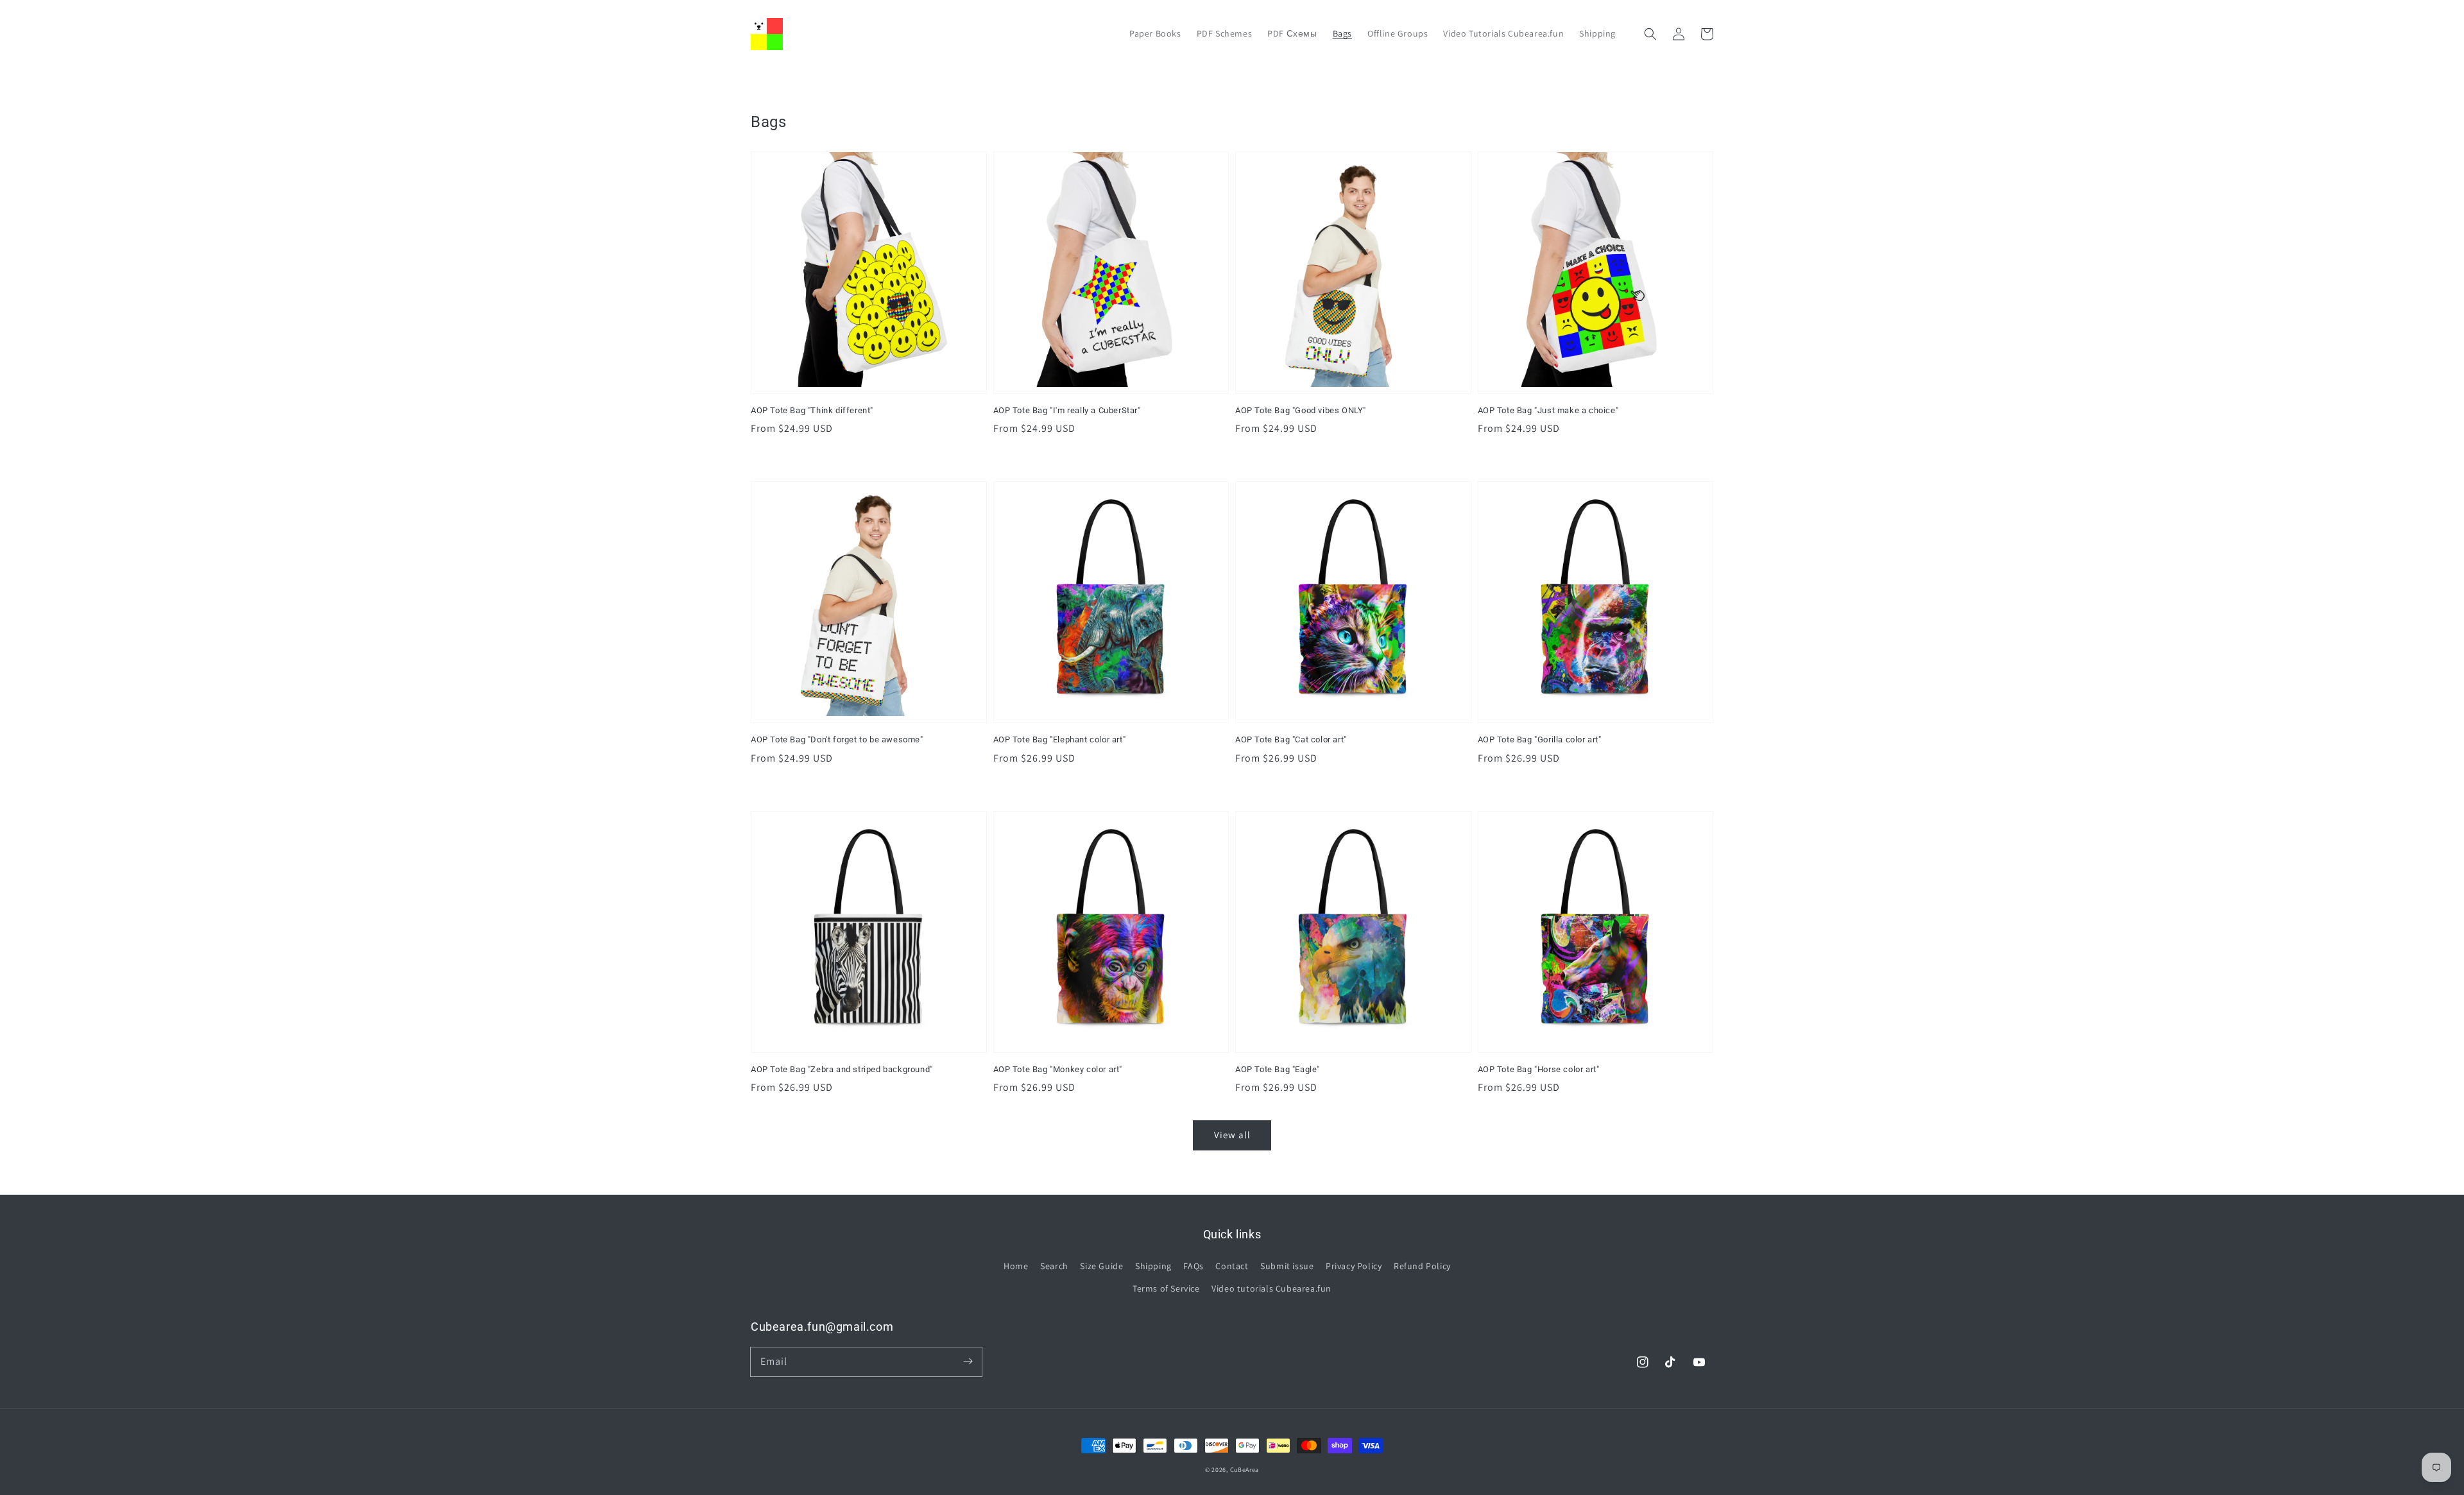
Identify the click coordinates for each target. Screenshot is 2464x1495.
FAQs (1193, 1266)
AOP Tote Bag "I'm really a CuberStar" (1067, 410)
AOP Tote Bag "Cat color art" (1291, 739)
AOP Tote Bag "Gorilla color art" (1540, 739)
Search (1054, 1266)
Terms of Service (1166, 1288)
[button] (1650, 34)
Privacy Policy (1354, 1266)
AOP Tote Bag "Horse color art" (1539, 1069)
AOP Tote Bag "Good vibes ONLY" (1301, 410)
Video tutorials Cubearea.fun (1271, 1288)
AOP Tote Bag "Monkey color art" (1058, 1069)
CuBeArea (1245, 1470)
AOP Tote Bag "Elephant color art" (1060, 739)
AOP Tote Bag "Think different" (812, 410)
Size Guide (1101, 1266)
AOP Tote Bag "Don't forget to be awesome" (837, 739)
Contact (1232, 1266)
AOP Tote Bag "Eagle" (1278, 1069)
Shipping (1153, 1266)
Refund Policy (1422, 1266)
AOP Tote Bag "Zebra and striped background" (842, 1069)
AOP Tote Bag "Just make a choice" (1548, 410)
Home (1016, 1266)
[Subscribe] (968, 1362)
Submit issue (1287, 1266)
